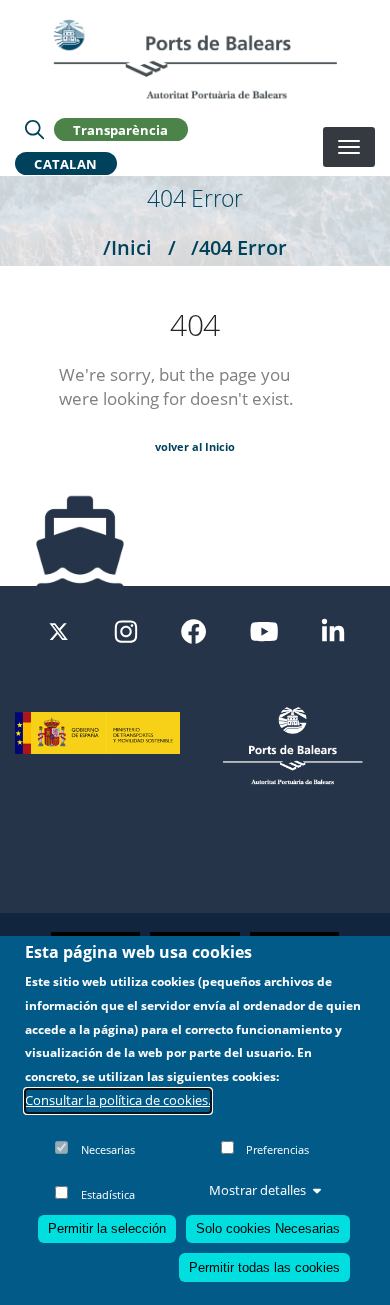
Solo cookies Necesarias (268, 1228)
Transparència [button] (120, 129)
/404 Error (239, 247)
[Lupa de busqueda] (34, 129)
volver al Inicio (195, 446)
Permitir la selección (107, 1228)
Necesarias (108, 1149)
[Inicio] (195, 59)
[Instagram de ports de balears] (126, 630)
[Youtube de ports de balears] (264, 630)
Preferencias (277, 1149)
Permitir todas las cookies (264, 1267)
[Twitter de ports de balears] (58, 630)
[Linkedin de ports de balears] (333, 630)
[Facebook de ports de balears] (193, 630)
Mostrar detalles (257, 1190)
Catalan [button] (66, 163)
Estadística (108, 1194)
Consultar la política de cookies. (118, 1100)
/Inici (127, 247)
